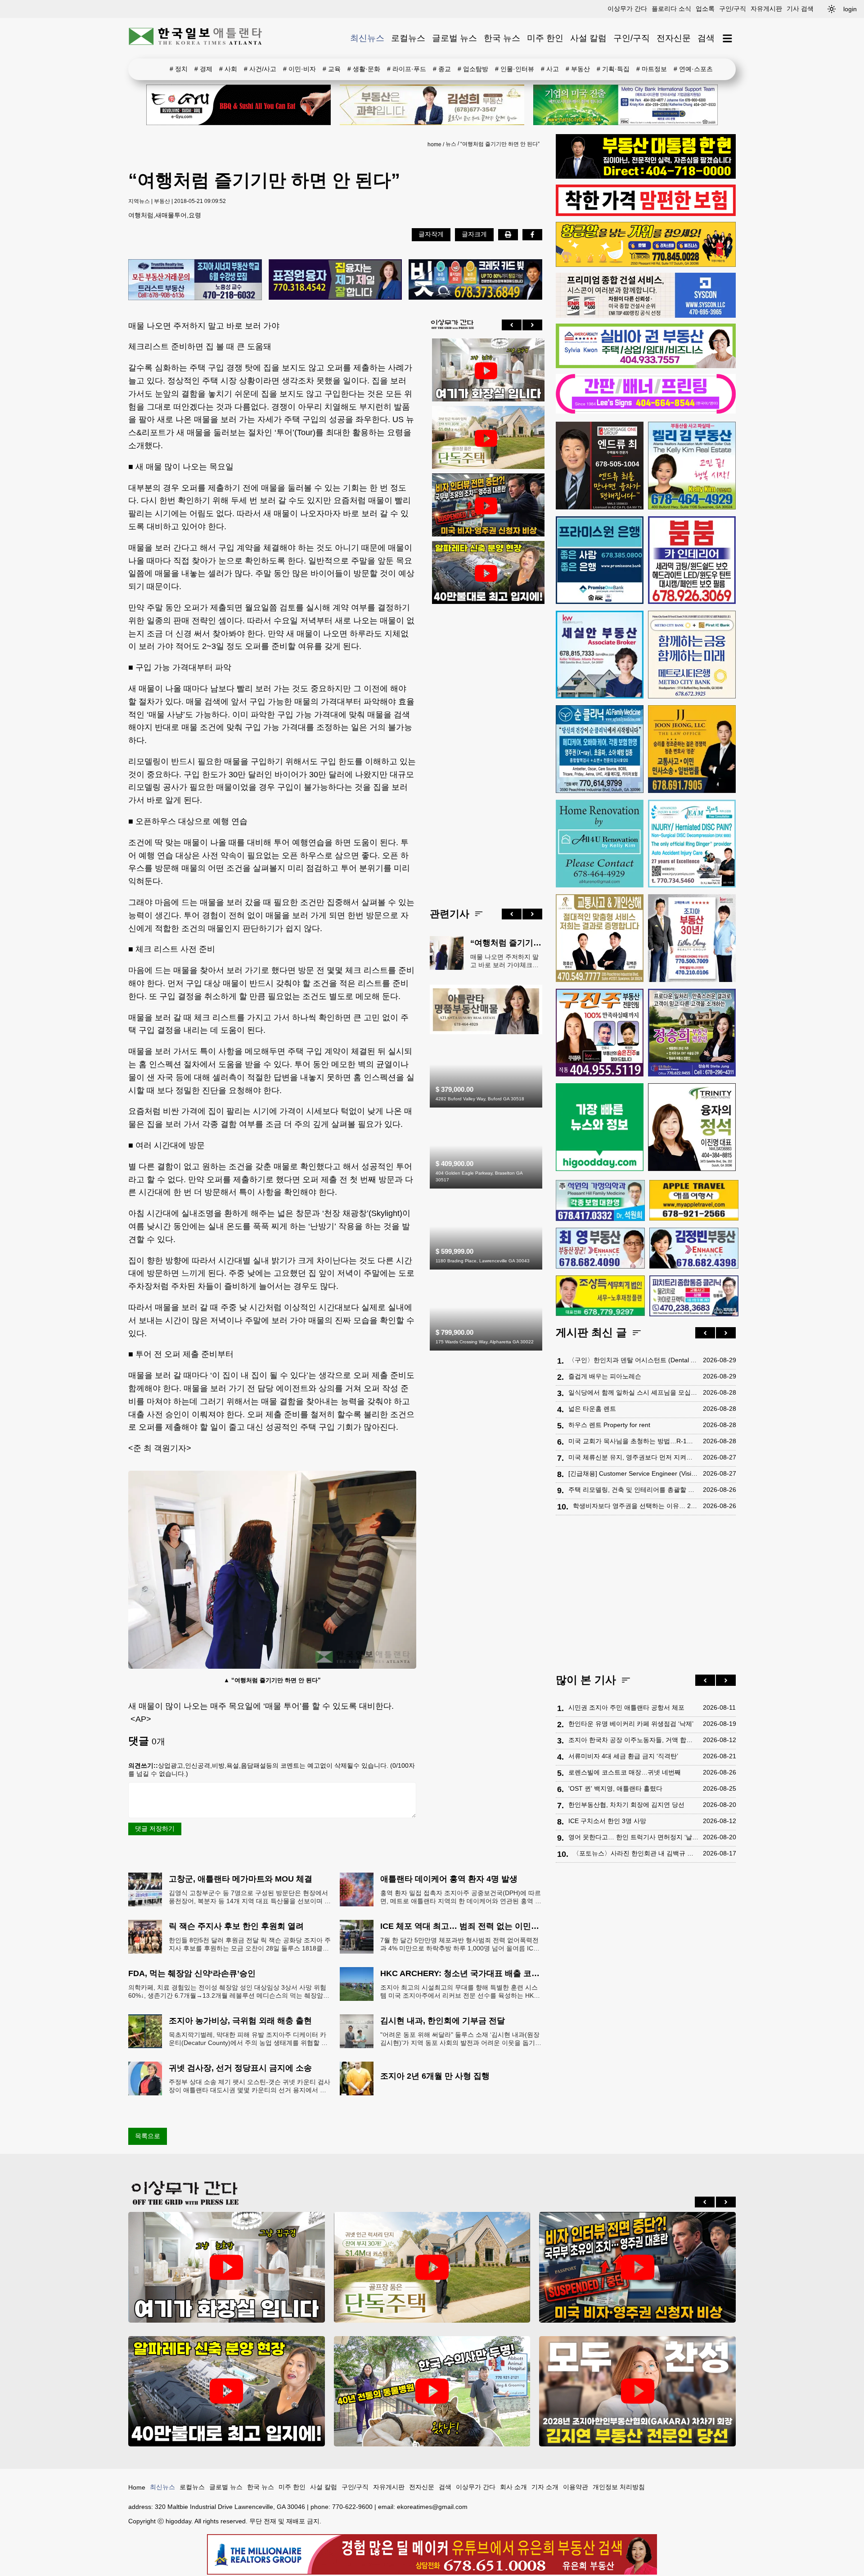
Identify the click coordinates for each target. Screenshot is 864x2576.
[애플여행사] (694, 1200)
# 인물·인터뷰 (515, 69)
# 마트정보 (652, 69)
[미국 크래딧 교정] (475, 280)
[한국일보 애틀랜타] (196, 38)
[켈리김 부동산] (486, 1032)
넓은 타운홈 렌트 (592, 1409)
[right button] (532, 325)
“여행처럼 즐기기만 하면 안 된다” (500, 144)
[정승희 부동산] (692, 1033)
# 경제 (203, 69)
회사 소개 (513, 2487)
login (850, 9)
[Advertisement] (486, 749)
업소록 (705, 9)
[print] (508, 234)
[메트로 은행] (692, 655)
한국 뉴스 (502, 38)
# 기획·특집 (613, 69)
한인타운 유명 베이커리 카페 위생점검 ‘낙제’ (631, 1724)
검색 (706, 38)
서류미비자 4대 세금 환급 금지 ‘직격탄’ (623, 1756)
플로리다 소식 (671, 9)
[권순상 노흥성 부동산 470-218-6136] (195, 280)
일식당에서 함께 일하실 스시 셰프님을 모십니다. (633, 1393)
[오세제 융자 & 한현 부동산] (646, 176)
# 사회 (228, 69)
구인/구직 (733, 9)
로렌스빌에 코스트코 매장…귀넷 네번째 (625, 1773)
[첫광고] (625, 105)
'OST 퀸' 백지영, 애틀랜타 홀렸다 (615, 1789)
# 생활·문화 (364, 69)
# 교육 (332, 69)
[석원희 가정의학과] (600, 1200)
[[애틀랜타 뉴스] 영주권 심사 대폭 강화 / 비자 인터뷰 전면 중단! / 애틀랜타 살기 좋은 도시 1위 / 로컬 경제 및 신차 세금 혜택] (486, 506)
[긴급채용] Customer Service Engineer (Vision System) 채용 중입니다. (633, 1474)
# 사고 (550, 69)
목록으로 (148, 2136)
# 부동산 (578, 69)
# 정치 (179, 69)
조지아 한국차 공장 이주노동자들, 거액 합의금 (633, 1740)
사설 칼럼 (588, 38)
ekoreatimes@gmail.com (432, 2507)
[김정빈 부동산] (694, 1248)
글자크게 (474, 234)
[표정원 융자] (335, 280)
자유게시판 (766, 9)
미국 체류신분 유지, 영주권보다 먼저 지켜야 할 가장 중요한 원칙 (633, 1458)
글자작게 (431, 234)
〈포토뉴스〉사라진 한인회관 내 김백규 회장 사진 (636, 1854)
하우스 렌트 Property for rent (609, 1425)
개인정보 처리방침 (619, 2487)
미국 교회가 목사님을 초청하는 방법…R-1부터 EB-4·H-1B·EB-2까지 (633, 1441)
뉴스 (451, 144)
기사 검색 (800, 9)
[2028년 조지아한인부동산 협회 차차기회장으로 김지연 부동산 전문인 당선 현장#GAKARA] (637, 2391)
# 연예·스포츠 (693, 69)
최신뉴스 (367, 38)
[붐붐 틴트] (692, 560)
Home (137, 2487)
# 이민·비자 (299, 69)
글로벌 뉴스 (454, 38)
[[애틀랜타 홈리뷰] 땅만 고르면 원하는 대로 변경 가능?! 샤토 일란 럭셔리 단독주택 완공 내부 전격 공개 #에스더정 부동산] (486, 438)
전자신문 (674, 38)
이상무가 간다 (627, 9)
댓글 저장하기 (155, 1828)
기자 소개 (545, 2487)
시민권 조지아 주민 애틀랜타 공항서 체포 (626, 1708)
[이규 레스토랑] (238, 105)
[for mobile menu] (727, 38)
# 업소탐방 (473, 69)
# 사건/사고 (260, 69)
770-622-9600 (352, 2507)
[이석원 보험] (646, 214)
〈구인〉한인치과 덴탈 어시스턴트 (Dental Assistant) (633, 1360)
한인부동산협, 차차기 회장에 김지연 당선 (626, 1805)
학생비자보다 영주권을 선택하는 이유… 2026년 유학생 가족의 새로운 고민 (636, 1506)
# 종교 (442, 69)
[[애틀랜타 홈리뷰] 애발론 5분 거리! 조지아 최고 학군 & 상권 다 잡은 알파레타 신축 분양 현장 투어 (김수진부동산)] (486, 573)
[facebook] (532, 234)
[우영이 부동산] (646, 265)
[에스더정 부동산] (692, 938)
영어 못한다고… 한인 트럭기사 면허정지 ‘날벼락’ (633, 1837)
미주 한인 (545, 38)
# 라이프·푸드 (407, 69)
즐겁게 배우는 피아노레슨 (605, 1377)
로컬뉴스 (408, 38)
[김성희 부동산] (432, 105)
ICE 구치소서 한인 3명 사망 (607, 1821)
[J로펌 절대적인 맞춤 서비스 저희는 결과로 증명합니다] (600, 938)
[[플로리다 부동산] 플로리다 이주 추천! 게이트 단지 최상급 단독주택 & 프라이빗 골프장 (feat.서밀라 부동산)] (486, 371)
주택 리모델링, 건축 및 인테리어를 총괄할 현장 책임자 (633, 1490)
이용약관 (576, 2487)
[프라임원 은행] (600, 560)
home (434, 144)
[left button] (512, 325)
